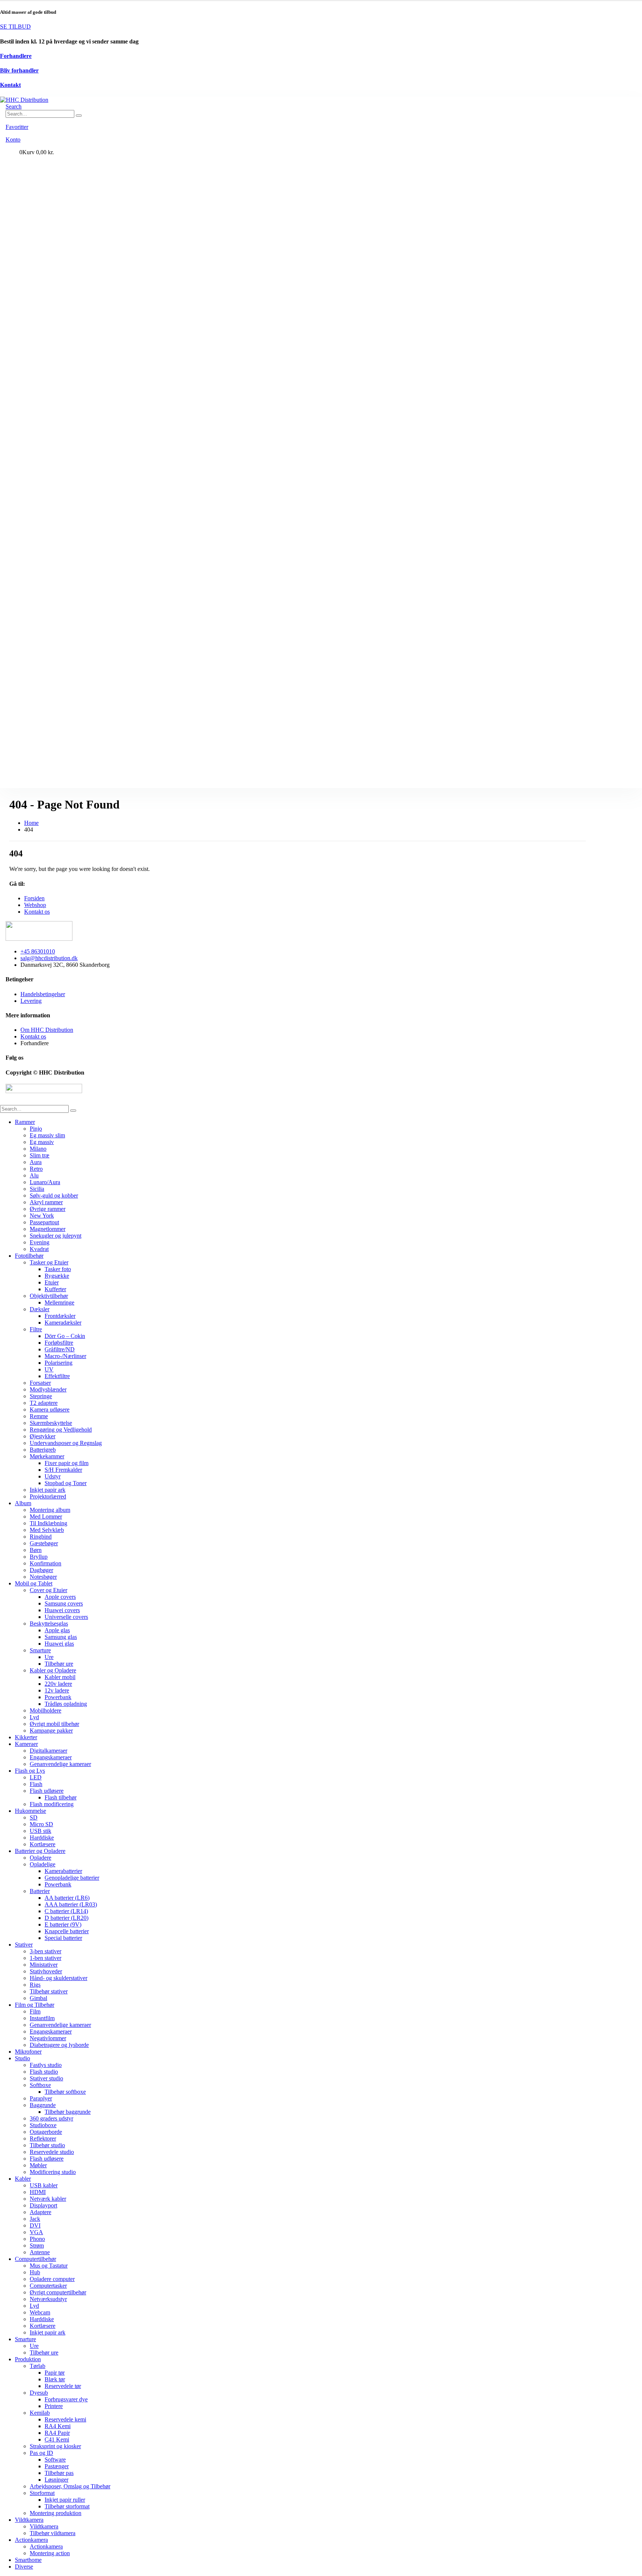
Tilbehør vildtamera (53, 2533)
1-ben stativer (46, 1958)
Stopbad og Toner (66, 1483)
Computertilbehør (35, 2259)
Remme (39, 1416)
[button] (14, 106)
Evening (40, 1242)
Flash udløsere (47, 1791)
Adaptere (40, 2212)
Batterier (40, 1891)
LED (36, 1777)
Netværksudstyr (48, 2299)
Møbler (38, 2165)
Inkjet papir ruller (65, 2500)
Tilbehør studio (47, 2145)
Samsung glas (61, 1637)
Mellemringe (59, 1302)
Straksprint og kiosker (55, 2446)
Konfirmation (46, 1563)
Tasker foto (58, 1269)
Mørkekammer (47, 1456)
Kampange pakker (51, 1731)
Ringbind (41, 1537)
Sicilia (37, 1189)
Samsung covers (64, 1603)
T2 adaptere (44, 1403)
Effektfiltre (57, 1376)
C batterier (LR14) (66, 1911)
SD (34, 1817)
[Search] (79, 116)
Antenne (40, 2252)
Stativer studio (46, 2078)
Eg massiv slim (47, 1135)
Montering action (50, 2553)
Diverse (24, 2567)
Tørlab (38, 2366)
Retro (36, 1169)
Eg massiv (42, 1142)
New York (42, 1216)
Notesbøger (43, 1577)
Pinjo (36, 1129)
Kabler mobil (60, 1677)
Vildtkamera (29, 2520)
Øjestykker (43, 1436)
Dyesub (39, 2393)
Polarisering (59, 1363)
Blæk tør (55, 2379)
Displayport (43, 2205)
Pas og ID (41, 2453)
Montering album (50, 1510)
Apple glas (57, 1630)
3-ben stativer (46, 1951)
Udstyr (53, 1476)
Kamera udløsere (50, 1409)
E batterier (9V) (63, 1924)
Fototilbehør (29, 1256)
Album (23, 1503)
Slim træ (40, 1155)
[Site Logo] (24, 100)
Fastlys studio (46, 2065)
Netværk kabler (48, 2199)
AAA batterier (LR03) (71, 1904)
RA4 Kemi (58, 2426)
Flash (36, 1784)
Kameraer (26, 1744)
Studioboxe (43, 2125)
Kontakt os (37, 912)
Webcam (40, 2312)
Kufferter (55, 1289)
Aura (36, 1162)
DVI (35, 2225)
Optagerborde (46, 2132)
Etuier (52, 1282)
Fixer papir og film (67, 1463)
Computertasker (48, 2286)
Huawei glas (59, 1644)
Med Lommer (46, 1517)
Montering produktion (56, 2513)
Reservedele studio (52, 2152)
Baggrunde (43, 2105)
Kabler (23, 2179)
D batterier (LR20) (67, 1918)
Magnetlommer (48, 1229)
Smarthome (28, 2560)
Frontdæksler (60, 1316)
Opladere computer (52, 2279)
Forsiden (34, 898)
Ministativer (44, 1965)
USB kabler (44, 2185)
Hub (35, 2272)
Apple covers (60, 1597)
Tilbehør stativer (49, 1991)
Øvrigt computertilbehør (58, 2292)
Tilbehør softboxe (65, 2092)
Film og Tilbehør (35, 2005)
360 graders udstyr (51, 2118)
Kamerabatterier (63, 1871)
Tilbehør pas (59, 2473)
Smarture (40, 1650)
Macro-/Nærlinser (65, 1356)
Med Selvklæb (47, 1530)
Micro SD (41, 1824)
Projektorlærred (48, 1496)
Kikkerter (26, 1737)
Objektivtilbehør (49, 1296)
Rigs (35, 1985)
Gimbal (38, 1998)
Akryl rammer (46, 1202)
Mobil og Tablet (34, 1583)
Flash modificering (52, 1804)
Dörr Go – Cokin (65, 1336)
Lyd (34, 1717)
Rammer (25, 1122)
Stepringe (41, 1396)
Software (55, 2460)
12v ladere (57, 1690)
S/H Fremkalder (63, 1470)
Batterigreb (43, 1450)
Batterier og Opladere (40, 1851)
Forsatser (40, 1383)
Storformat (42, 2493)
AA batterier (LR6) (67, 1898)
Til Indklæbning (48, 1523)
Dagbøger (41, 1570)
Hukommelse (30, 1811)
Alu (34, 1175)
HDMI (38, 2192)
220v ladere (58, 1684)
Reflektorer (43, 2138)
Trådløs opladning (66, 1704)
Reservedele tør (63, 2386)
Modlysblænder (48, 1389)
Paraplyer (41, 2098)
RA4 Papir (57, 2433)
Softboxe (40, 2085)
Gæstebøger (44, 1543)
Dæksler (40, 1309)
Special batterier (63, 1938)
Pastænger (57, 2466)
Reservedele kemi (65, 2419)
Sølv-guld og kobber (54, 1195)
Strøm (37, 2246)
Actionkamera (31, 2540)
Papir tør (55, 2373)
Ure (49, 1657)
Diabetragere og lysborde (59, 2045)
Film (35, 2011)
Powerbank (58, 1697)
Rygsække (57, 1276)
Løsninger (56, 2480)
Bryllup (39, 1557)
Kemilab (40, 2413)
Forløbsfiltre (59, 1343)
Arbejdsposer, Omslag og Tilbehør (70, 2486)
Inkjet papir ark (48, 1490)
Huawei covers (62, 1610)
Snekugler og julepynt (56, 1236)
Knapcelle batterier (67, 1931)
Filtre (36, 1329)
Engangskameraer (51, 1757)
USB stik (40, 1831)
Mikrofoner (28, 2052)
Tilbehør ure (59, 1664)
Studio (22, 2058)
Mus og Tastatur (49, 2266)
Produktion (28, 2359)
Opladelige (43, 1864)
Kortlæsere (43, 1844)
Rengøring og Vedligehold (61, 1430)
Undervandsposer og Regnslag (66, 1443)
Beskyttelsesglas (49, 1624)
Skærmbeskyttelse (51, 1423)
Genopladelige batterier (72, 1878)
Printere (54, 2406)
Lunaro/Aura (45, 1182)
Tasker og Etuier (49, 1262)
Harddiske (42, 1838)
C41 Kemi (57, 2439)
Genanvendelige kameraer (60, 1764)
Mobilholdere (46, 1710)
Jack (35, 2219)
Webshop (35, 905)
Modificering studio (53, 2172)
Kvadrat (39, 1249)
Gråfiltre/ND (60, 1349)
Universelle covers (66, 1617)
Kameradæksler (63, 1323)
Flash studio (44, 2072)
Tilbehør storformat (67, 2506)
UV (49, 1369)
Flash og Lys (30, 1771)
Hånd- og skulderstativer (59, 1978)
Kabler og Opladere (53, 1670)
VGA (36, 2232)
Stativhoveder (46, 1971)
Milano (38, 1149)
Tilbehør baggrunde (68, 2112)
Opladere (40, 1858)
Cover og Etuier (48, 1590)
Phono (37, 2239)
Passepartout (44, 1222)
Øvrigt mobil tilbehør (54, 1724)
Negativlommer (48, 2038)
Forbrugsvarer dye (66, 2399)
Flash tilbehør (61, 1797)
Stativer (24, 1945)
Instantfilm (42, 2018)
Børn (36, 1550)
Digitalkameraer (48, 1751)
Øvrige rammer (48, 1209)
